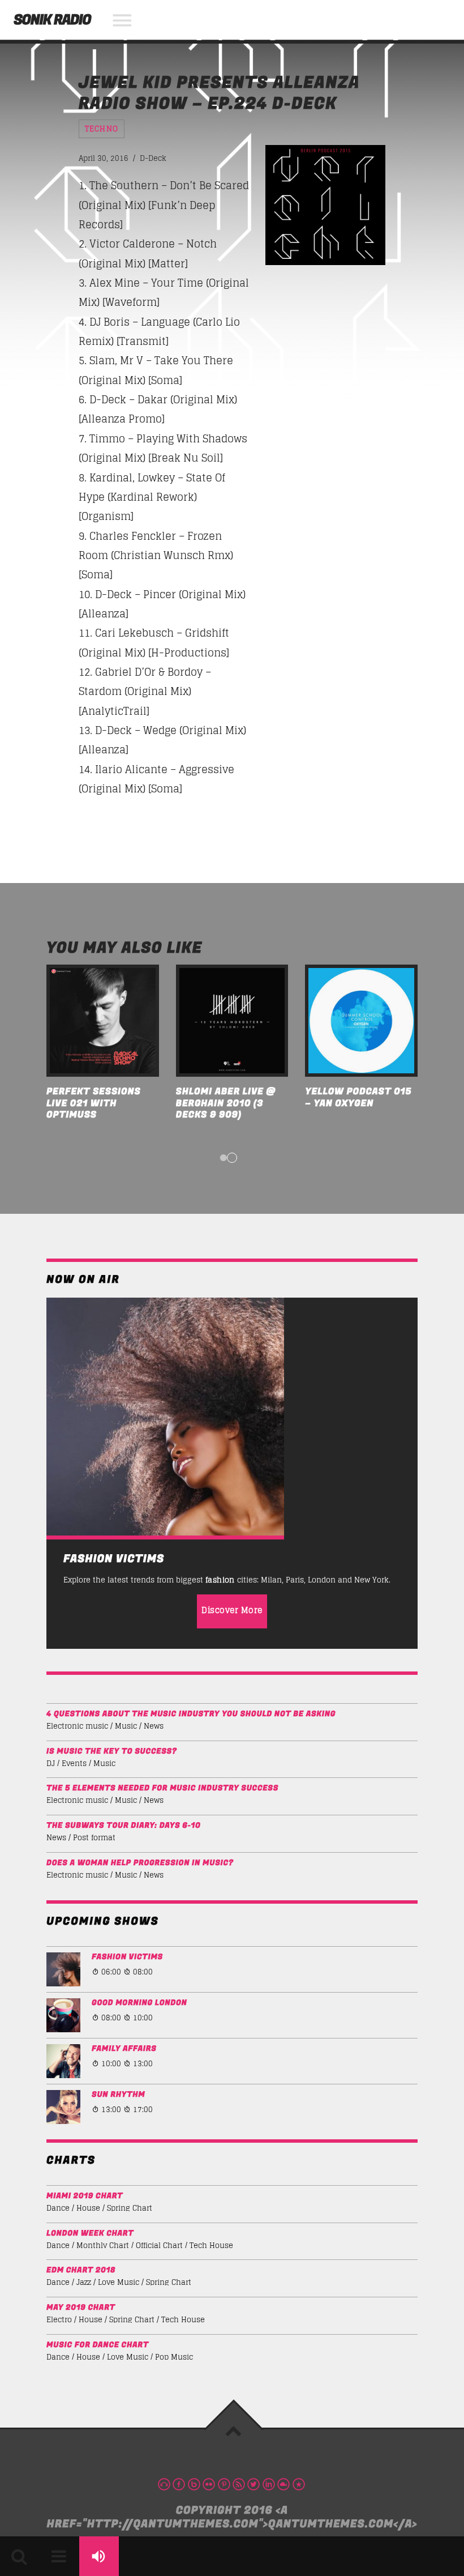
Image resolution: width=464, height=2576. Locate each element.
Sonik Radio (52, 20)
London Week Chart (90, 2234)
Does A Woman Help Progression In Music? (140, 1863)
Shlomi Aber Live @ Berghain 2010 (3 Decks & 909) (226, 1103)
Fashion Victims (127, 1957)
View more (103, 1021)
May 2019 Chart (81, 2308)
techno (102, 129)
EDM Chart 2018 (81, 2270)
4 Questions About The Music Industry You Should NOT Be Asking (191, 1714)
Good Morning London (139, 2003)
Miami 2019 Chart (85, 2196)
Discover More (232, 1610)
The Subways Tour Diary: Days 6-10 (124, 1826)
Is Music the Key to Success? (112, 1752)
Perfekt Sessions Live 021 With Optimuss (94, 1103)
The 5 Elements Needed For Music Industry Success (162, 1788)
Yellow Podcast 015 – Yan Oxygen (358, 1097)
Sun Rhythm (118, 2095)
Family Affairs (124, 2049)
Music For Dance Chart (98, 2345)
